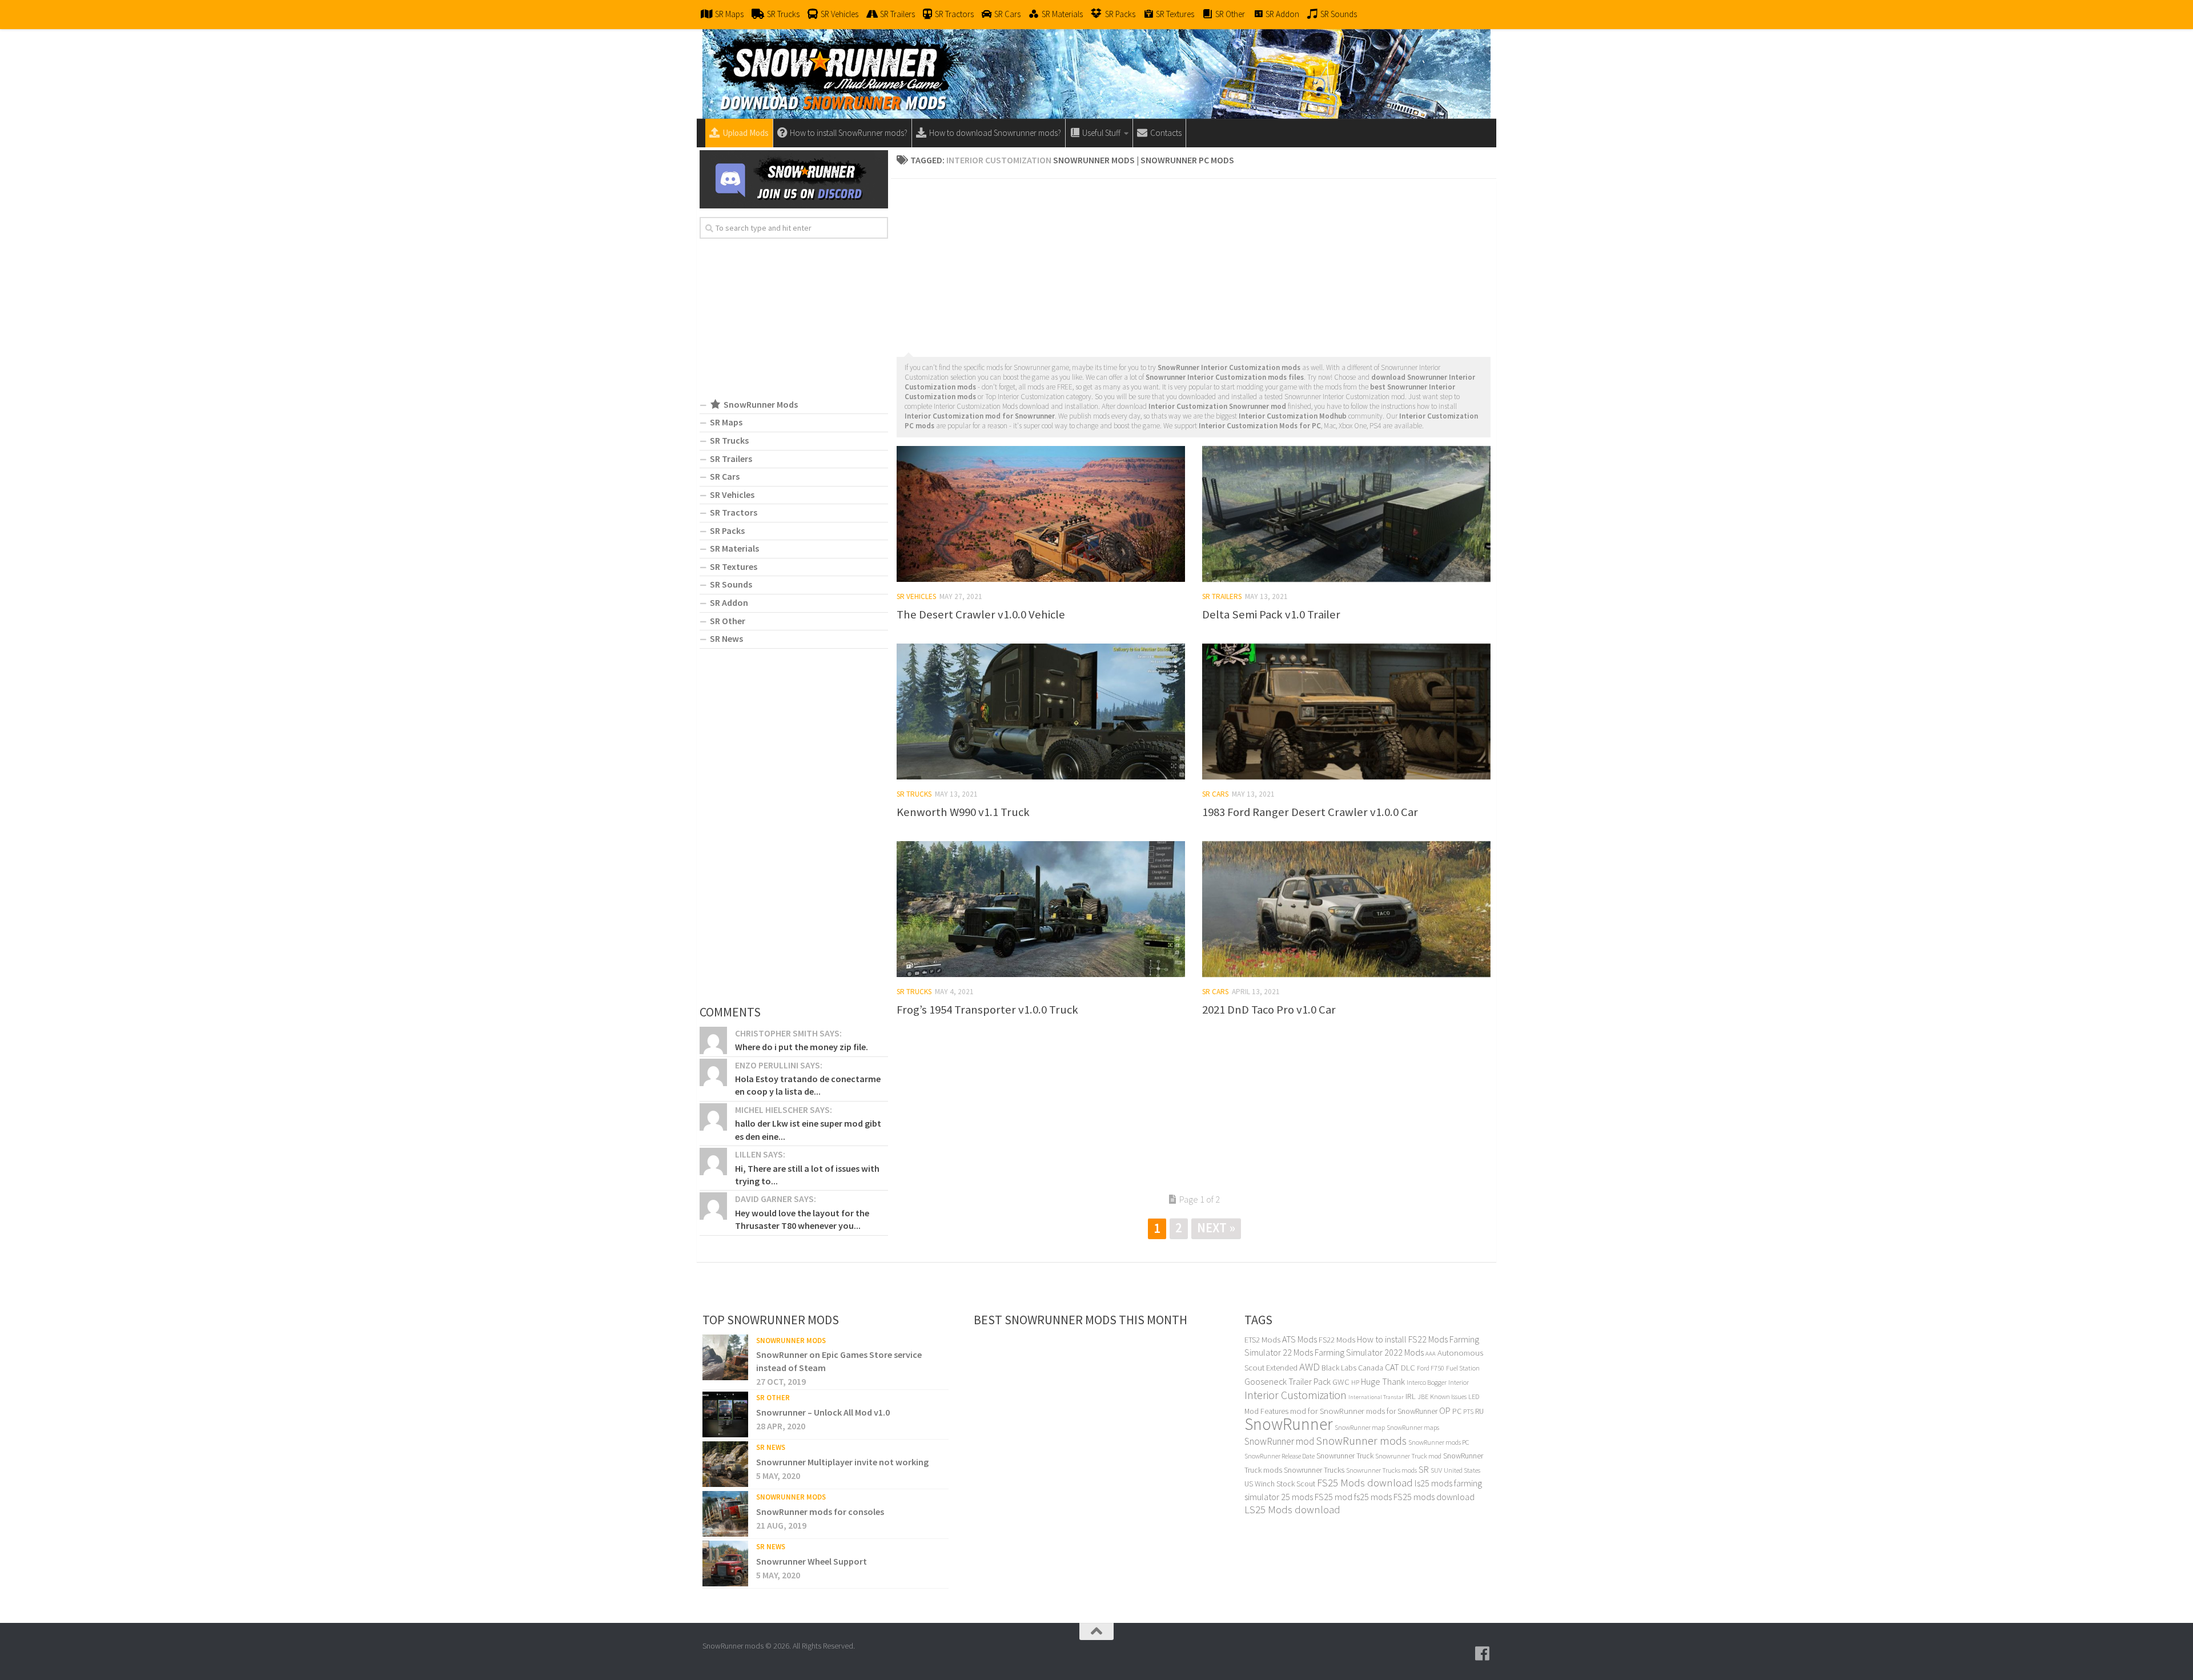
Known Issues (1448, 1396)
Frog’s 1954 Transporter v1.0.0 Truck (987, 1010)
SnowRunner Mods (791, 1341)
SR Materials (734, 548)
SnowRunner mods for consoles (820, 1512)
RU (1479, 1411)
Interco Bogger (1427, 1382)
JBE (1423, 1396)
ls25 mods (1433, 1483)
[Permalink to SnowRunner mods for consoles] (725, 1514)
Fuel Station (1463, 1368)
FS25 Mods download (1365, 1483)
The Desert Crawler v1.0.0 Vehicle (981, 614)
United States (1462, 1470)
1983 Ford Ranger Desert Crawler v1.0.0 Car (1310, 812)
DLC (1408, 1367)
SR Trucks (914, 794)
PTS (1468, 1411)
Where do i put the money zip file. (802, 1047)
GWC (1341, 1382)
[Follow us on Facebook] (1483, 1654)
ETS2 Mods (1262, 1340)
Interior (1459, 1382)
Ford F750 (1431, 1368)
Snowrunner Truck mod (1408, 1456)
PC (1457, 1411)
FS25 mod (1334, 1497)
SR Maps (726, 422)
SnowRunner (1289, 1424)
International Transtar (1376, 1397)
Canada (1371, 1368)
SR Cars (1215, 794)
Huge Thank (1383, 1381)
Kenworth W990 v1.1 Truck (963, 812)
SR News (726, 638)
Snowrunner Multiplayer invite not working (842, 1462)
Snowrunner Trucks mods (1381, 1470)
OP (1445, 1411)
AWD (1310, 1367)
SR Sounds (731, 584)
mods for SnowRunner (1402, 1411)
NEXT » (1216, 1227)
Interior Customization (1296, 1395)
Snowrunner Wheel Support (812, 1561)
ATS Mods (1300, 1339)
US (1249, 1484)
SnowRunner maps (1413, 1427)
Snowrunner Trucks (1314, 1470)
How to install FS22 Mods (1402, 1339)
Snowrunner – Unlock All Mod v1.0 (823, 1412)
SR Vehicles (916, 596)
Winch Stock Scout (1285, 1484)
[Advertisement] (1194, 264)
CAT (1392, 1367)
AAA (1431, 1354)
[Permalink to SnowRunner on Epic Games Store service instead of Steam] (725, 1357)
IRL (1411, 1396)
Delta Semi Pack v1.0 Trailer (1271, 614)
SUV (1436, 1470)
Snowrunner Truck (1345, 1456)
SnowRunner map (1360, 1427)
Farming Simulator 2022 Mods (1369, 1352)
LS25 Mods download (1292, 1510)
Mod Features (1266, 1411)
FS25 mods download (1434, 1497)
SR (1424, 1469)
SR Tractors (734, 512)
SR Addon (729, 602)
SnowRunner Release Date (1280, 1456)
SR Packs (727, 530)
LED (1474, 1396)
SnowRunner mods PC (1439, 1442)
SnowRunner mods (1361, 1441)
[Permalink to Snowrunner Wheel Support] (725, 1564)
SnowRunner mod (1279, 1441)
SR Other (728, 621)
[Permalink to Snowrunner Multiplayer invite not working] (725, 1464)
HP (1355, 1382)
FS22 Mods (1337, 1340)
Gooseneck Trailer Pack (1288, 1381)
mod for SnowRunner (1327, 1411)
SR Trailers (1222, 596)
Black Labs (1339, 1368)
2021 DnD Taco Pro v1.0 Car (1269, 1010)
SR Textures (734, 566)
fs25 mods (1373, 1497)
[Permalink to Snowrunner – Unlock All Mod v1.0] (725, 1414)
